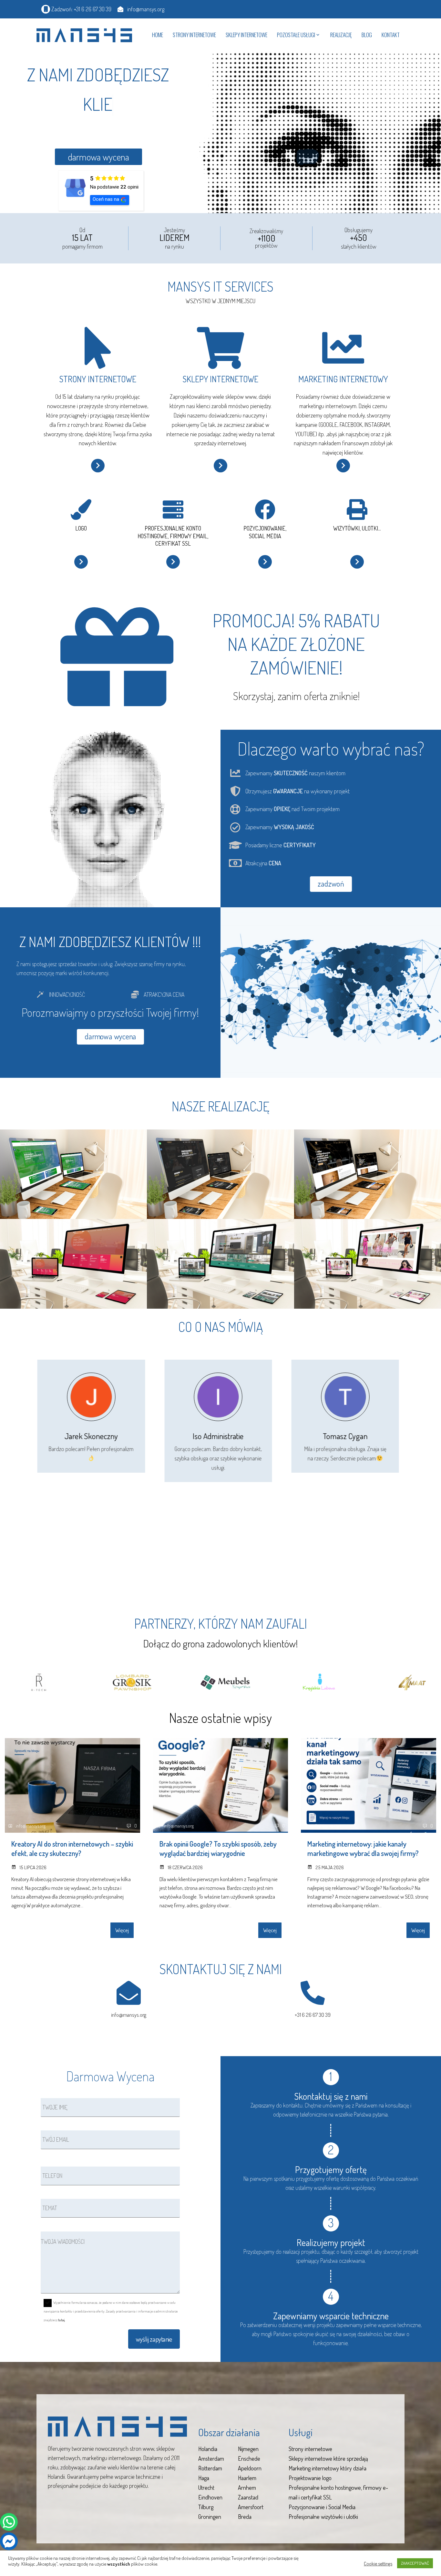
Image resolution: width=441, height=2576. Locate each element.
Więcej (122, 1930)
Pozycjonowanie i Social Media (322, 2507)
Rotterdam (210, 2468)
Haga (204, 2478)
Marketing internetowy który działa (328, 2468)
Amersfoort (251, 2507)
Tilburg (206, 2507)
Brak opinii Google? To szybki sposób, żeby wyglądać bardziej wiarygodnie (218, 1848)
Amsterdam (211, 2458)
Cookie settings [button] (378, 2563)
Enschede (249, 2458)
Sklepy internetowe (246, 35)
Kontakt (391, 35)
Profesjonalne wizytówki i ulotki (323, 2517)
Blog (367, 35)
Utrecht (206, 2488)
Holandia (208, 2449)
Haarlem (247, 2478)
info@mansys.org (129, 2015)
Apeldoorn (250, 2468)
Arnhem (247, 2488)
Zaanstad (248, 2497)
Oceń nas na (106, 199)
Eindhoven (210, 2497)
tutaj (62, 2320)
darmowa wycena (98, 157)
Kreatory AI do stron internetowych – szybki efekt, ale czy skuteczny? (72, 1848)
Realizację (341, 35)
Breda (245, 2517)
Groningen (210, 2517)
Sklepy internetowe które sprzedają (328, 2458)
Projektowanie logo (310, 2478)
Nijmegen (248, 2449)
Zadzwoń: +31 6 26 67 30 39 (81, 9)
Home (158, 35)
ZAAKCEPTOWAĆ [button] (415, 2563)
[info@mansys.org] (129, 1993)
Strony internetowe (194, 35)
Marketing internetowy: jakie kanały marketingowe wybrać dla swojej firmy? (363, 1848)
